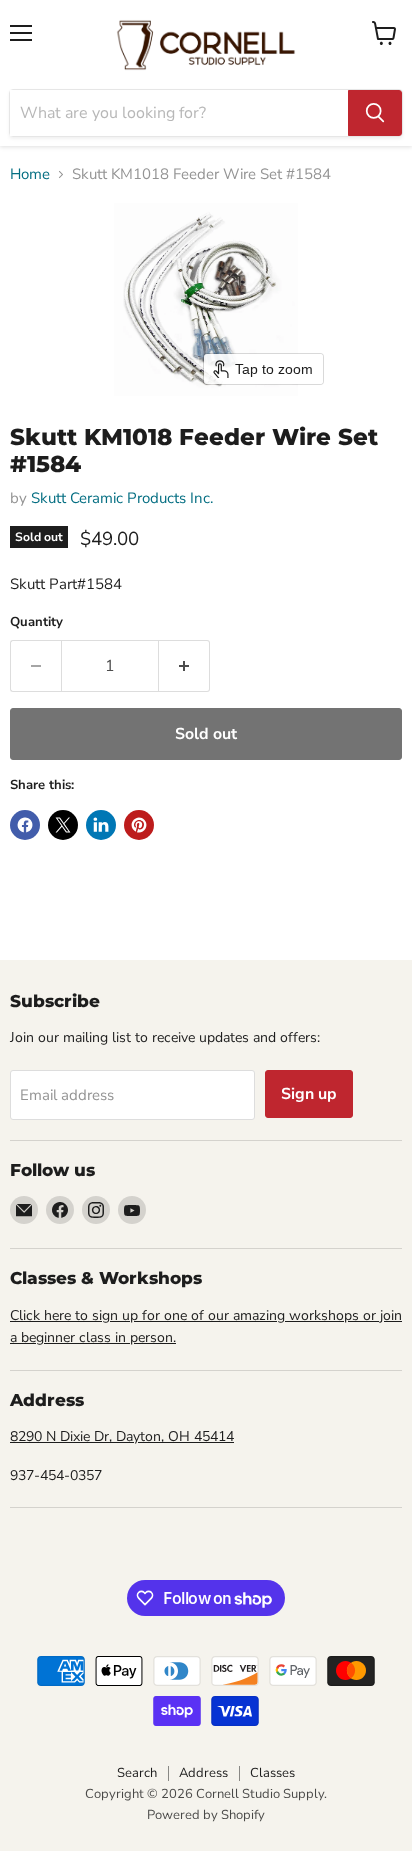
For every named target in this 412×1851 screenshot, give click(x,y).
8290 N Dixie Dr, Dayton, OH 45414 (122, 1436)
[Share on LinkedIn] (101, 825)
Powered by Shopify (206, 1815)
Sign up (309, 1094)
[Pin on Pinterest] (139, 825)
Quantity (36, 622)
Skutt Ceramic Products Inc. (122, 498)
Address (203, 1773)
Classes (272, 1773)
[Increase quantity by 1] (184, 666)
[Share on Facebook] (25, 825)
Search (137, 1773)
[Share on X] (63, 825)
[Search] (375, 113)
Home (30, 174)
